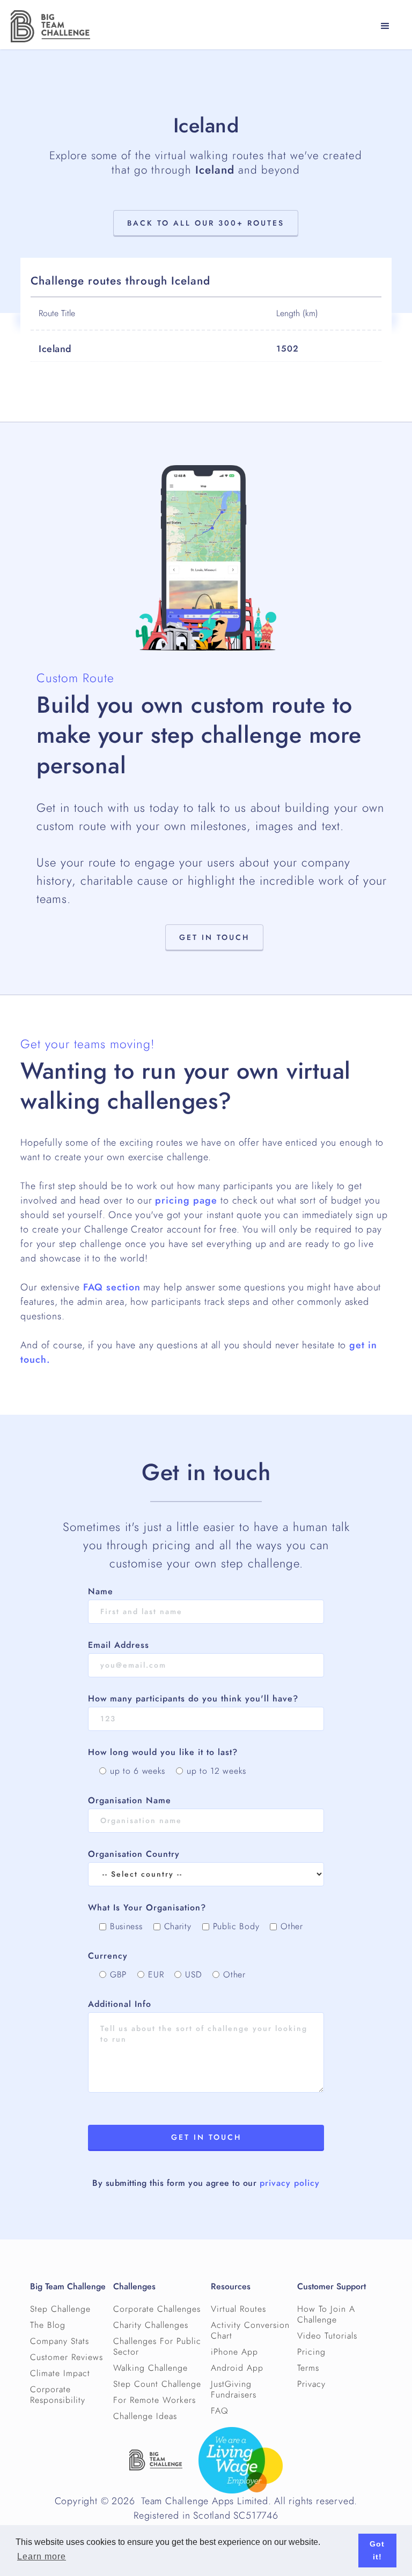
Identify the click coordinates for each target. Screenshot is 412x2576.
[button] (385, 26)
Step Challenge (60, 2309)
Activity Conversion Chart (250, 2331)
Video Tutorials (327, 2336)
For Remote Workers (154, 2400)
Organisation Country (134, 1854)
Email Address (119, 1645)
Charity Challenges (151, 2325)
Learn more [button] (42, 2556)
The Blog (48, 2325)
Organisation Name (130, 1801)
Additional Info (120, 2004)
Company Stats (60, 2341)
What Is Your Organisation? (147, 1908)
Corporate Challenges (157, 2309)
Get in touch (214, 938)
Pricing (311, 2352)
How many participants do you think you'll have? (193, 1699)
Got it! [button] (377, 2550)
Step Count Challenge (157, 2384)
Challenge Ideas (145, 2416)
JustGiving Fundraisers (234, 2390)
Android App (237, 2368)
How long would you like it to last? (163, 1752)
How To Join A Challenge (326, 2314)
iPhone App (234, 2352)
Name (101, 1592)
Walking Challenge (150, 2368)
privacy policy (290, 2183)
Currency (108, 1956)
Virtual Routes (238, 2309)
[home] (50, 26)
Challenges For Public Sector (157, 2347)
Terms (308, 2368)
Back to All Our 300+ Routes (206, 223)
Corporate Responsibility (58, 2395)
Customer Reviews (67, 2357)
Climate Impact (60, 2373)
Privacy (311, 2384)
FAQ (220, 2411)
